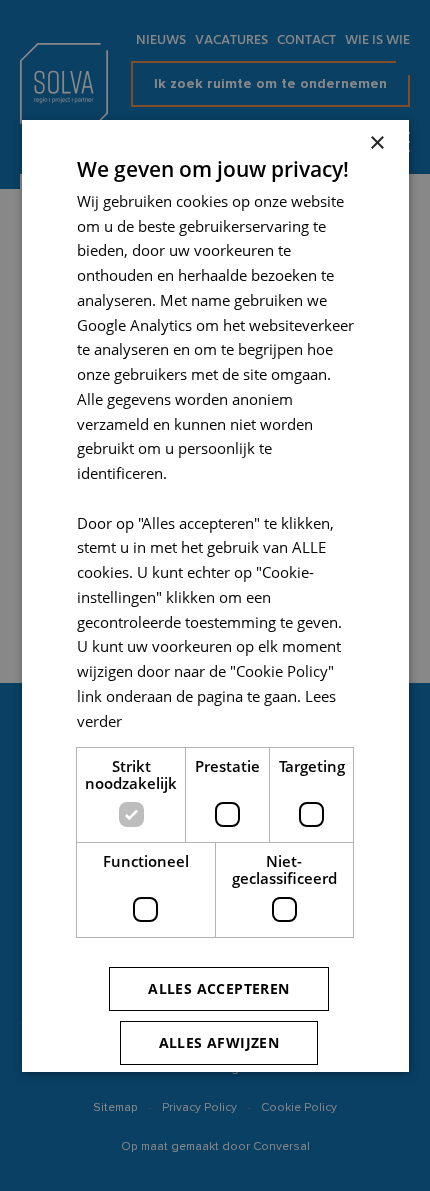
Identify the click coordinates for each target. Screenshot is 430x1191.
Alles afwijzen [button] (218, 1042)
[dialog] (215, 595)
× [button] (376, 142)
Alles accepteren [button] (218, 988)
